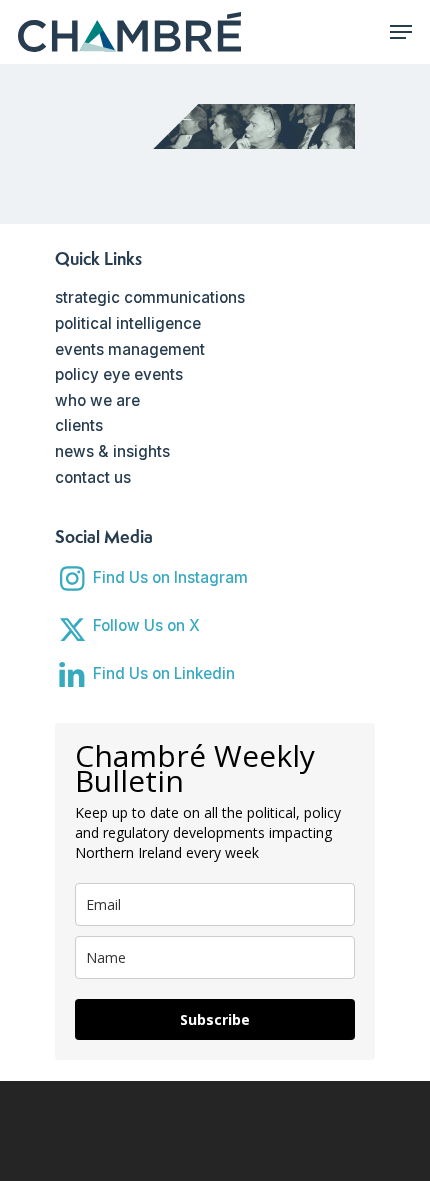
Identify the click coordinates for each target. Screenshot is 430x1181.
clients (79, 425)
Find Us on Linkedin (164, 673)
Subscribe (215, 1019)
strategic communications (150, 297)
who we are (97, 400)
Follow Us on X (146, 625)
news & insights (112, 451)
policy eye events (119, 374)
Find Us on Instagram (170, 577)
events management (130, 349)
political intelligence (128, 323)
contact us (93, 477)
